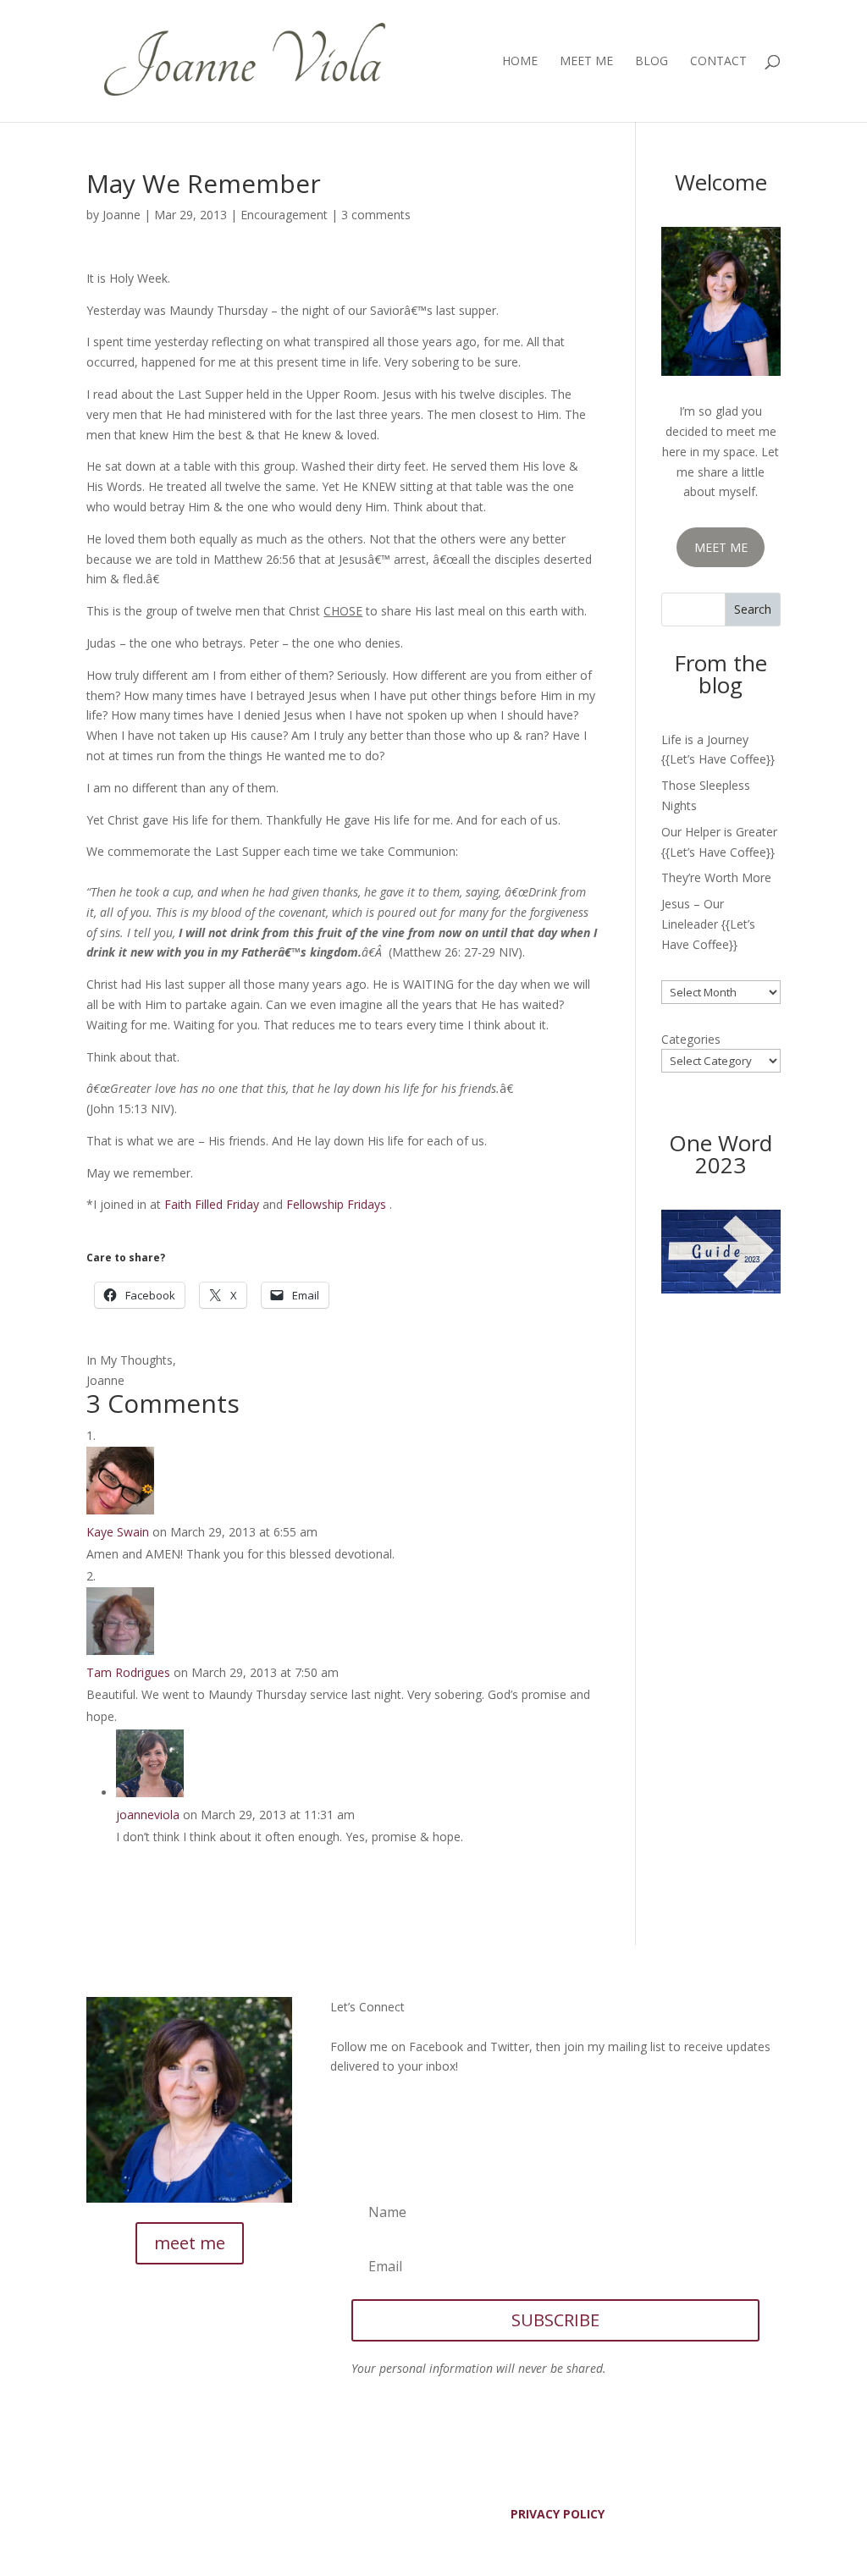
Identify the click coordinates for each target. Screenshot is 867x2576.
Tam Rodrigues (128, 1672)
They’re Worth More (716, 877)
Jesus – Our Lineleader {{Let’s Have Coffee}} (708, 924)
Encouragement (284, 215)
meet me (190, 2243)
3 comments (376, 215)
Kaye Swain (118, 1532)
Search (753, 609)
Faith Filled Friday (212, 1204)
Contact (718, 62)
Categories (691, 1039)
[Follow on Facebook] (344, 2110)
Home (520, 62)
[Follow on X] (378, 2110)
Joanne (121, 215)
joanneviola (148, 1815)
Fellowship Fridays (336, 1204)
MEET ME (721, 547)
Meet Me (586, 62)
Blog (652, 62)
